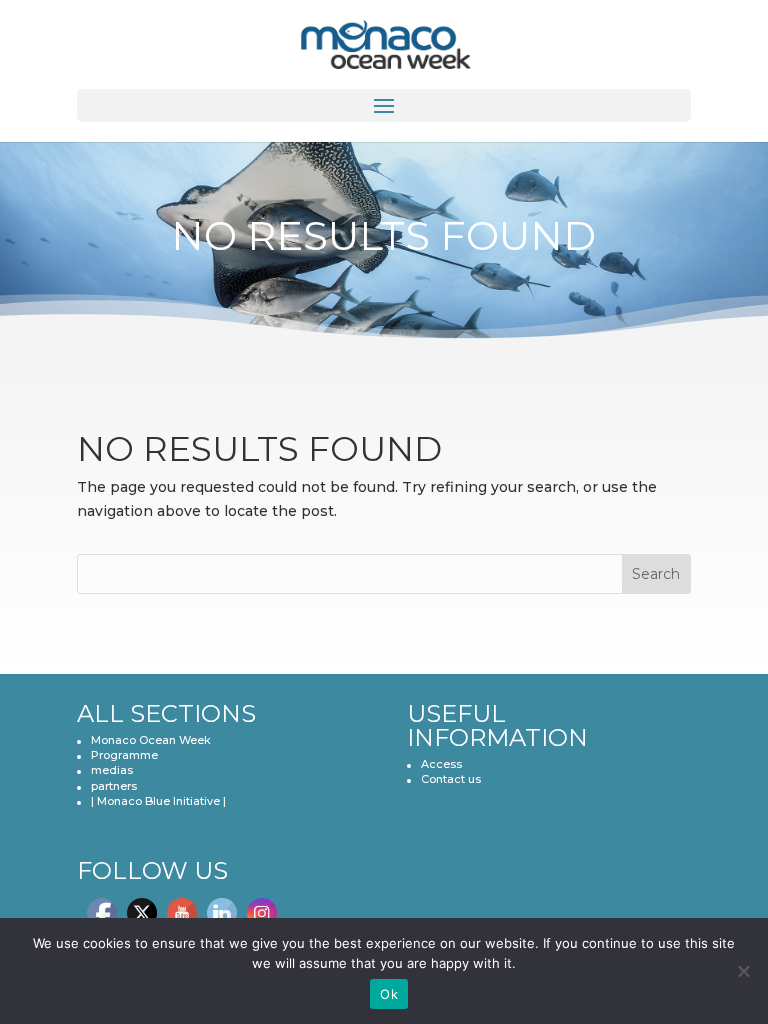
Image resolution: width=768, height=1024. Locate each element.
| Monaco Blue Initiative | (158, 801)
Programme (124, 755)
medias (112, 770)
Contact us (451, 779)
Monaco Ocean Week (151, 740)
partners (114, 786)
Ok (389, 994)
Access (441, 764)
